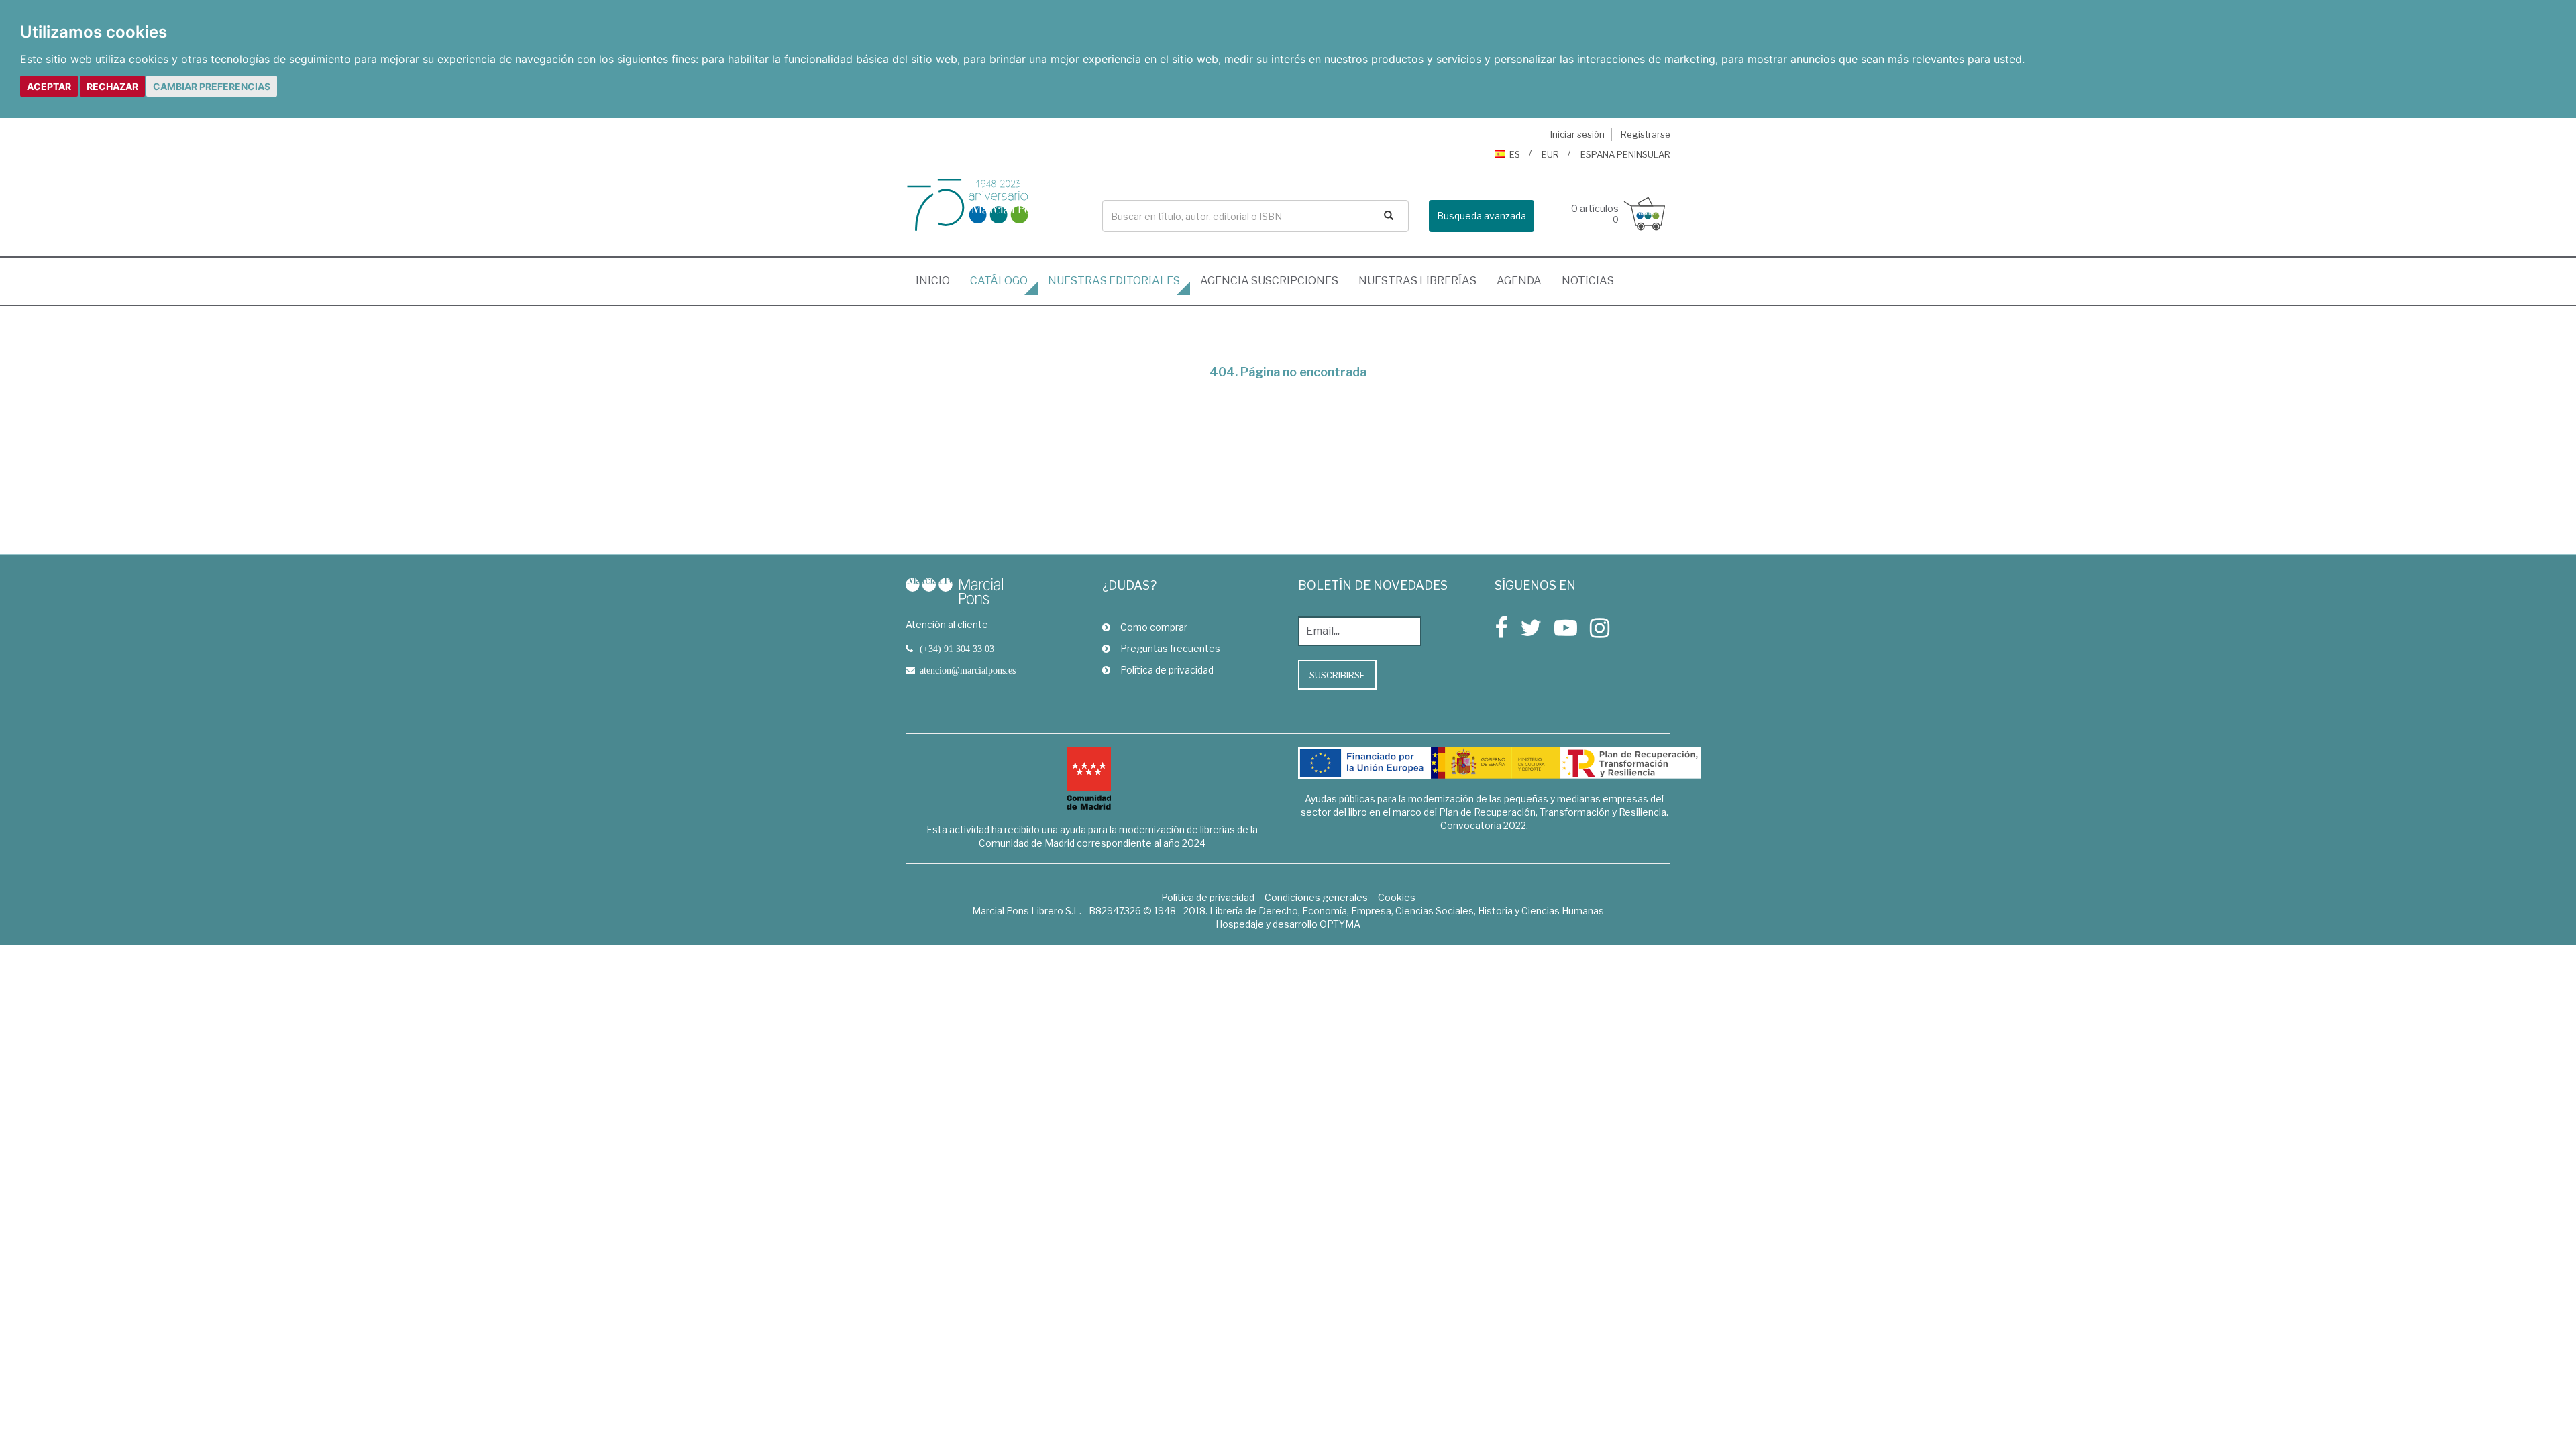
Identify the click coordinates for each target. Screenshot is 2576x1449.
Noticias (1588, 281)
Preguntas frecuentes (1170, 648)
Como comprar (1154, 627)
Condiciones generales (1316, 897)
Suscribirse (1337, 675)
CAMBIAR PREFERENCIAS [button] (212, 86)
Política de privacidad (1167, 670)
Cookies (1397, 897)
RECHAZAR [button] (112, 86)
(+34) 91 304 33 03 (957, 649)
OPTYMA (1340, 924)
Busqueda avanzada (1482, 216)
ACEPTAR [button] (49, 86)
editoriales (1114, 281)
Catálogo (999, 281)
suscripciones (1269, 281)
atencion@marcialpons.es (968, 670)
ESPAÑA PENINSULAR (1625, 154)
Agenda (1519, 281)
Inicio (938, 280)
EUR (1550, 154)
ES (1515, 154)
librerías (1417, 281)
